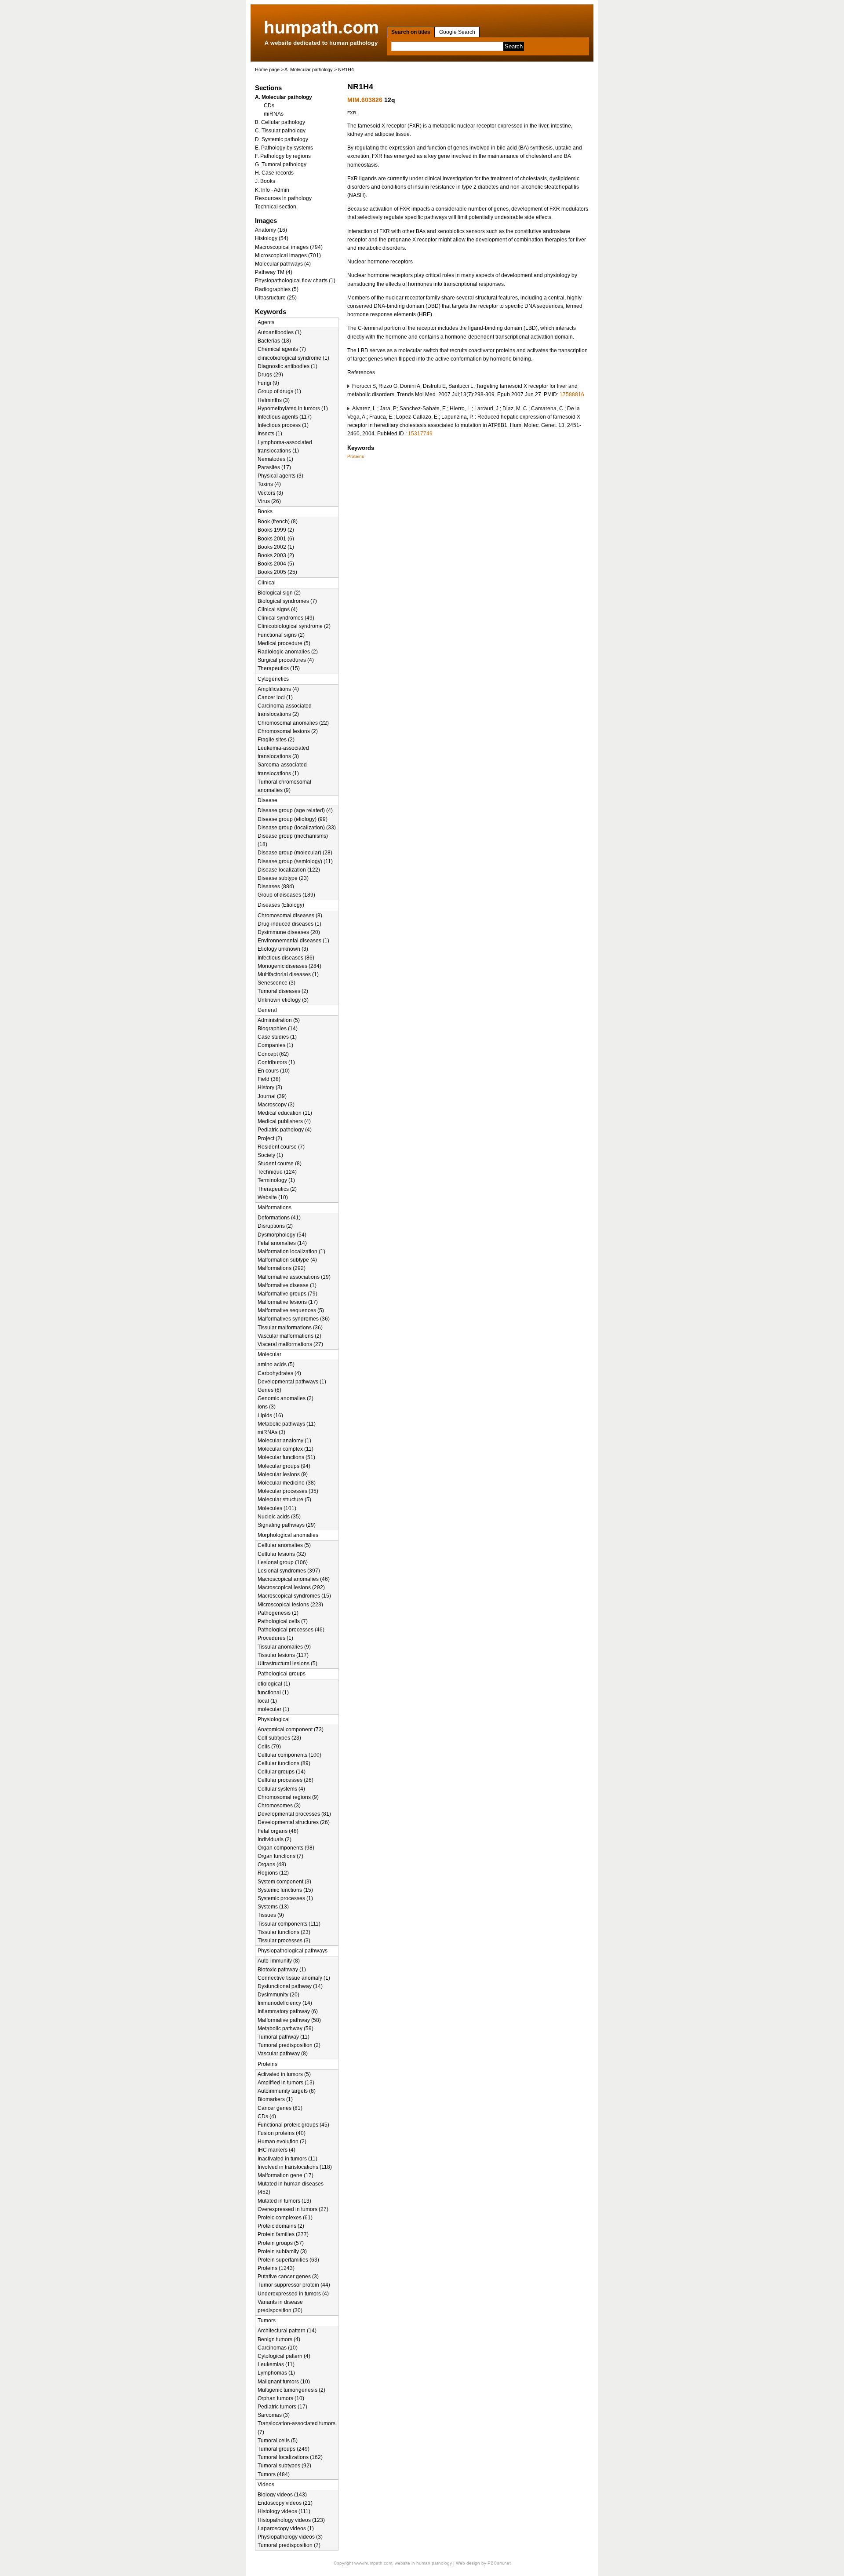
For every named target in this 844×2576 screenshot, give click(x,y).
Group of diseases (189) (286, 895)
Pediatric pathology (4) (285, 1130)
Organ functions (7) (280, 1856)
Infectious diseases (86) (286, 958)
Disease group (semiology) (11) (295, 861)
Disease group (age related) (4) (295, 810)
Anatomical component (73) (291, 1729)
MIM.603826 (365, 100)
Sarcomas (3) (274, 2415)
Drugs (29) (270, 375)
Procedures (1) (275, 1638)
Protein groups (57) (281, 2243)
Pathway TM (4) (274, 272)
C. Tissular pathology (280, 131)
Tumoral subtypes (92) (284, 2466)
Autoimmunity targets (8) (287, 2091)
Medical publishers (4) (284, 1121)
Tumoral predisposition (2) (289, 2045)
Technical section (276, 207)
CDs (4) (267, 2116)
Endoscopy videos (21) (285, 2503)
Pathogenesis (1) (278, 1613)
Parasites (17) (274, 467)
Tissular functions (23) (284, 1932)
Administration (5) (279, 1020)
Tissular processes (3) (284, 1941)
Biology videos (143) (282, 2495)
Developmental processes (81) (294, 1814)
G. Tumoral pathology (281, 164)
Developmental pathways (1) (292, 1382)
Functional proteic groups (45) (293, 2125)
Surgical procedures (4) (286, 660)
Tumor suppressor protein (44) (294, 2285)
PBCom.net (499, 2563)
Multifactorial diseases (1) (288, 974)
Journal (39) (272, 1096)
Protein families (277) (283, 2234)
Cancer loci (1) (275, 697)
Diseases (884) (276, 887)
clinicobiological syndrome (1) (293, 358)
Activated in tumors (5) (284, 2074)
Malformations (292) (282, 1268)
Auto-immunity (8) (279, 1961)
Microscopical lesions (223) (290, 1605)
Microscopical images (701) (288, 255)
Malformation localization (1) (291, 1252)
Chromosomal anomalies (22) (293, 723)
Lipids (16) (270, 1416)
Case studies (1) (277, 1037)
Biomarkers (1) (275, 2099)
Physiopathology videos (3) (290, 2537)
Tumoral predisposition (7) (289, 2545)
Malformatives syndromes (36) (294, 1319)
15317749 (420, 434)
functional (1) (273, 1693)
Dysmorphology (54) (282, 1235)
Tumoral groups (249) (284, 2449)
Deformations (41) (279, 1218)
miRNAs (274, 114)
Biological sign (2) (279, 593)
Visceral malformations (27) (290, 1344)
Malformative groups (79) (287, 1294)
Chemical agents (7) (282, 349)
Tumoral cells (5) (278, 2441)
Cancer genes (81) (280, 2108)
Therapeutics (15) (279, 668)
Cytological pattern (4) (284, 2356)
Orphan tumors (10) (281, 2398)
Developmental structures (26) (294, 1822)
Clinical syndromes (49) (286, 618)
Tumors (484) (274, 2474)
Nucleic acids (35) (279, 1517)
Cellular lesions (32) (282, 1554)
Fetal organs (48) (278, 1831)
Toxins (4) (269, 484)
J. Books (265, 181)
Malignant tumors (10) (284, 2382)
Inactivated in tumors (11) (287, 2159)
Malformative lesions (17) (288, 1302)
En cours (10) (274, 1071)
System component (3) (284, 1882)
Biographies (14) (278, 1029)
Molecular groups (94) (284, 1466)
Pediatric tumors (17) (282, 2407)
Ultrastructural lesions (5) (287, 1664)
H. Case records (274, 173)
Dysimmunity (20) (278, 1995)
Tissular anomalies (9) (284, 1647)
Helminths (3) (274, 400)
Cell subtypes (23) (279, 1738)
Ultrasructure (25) (276, 298)
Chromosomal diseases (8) (290, 916)
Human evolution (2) (282, 2142)
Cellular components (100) (289, 1755)
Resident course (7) (281, 1147)
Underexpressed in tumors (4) (293, 2294)
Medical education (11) (285, 1113)
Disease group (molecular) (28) (295, 853)
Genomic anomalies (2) (286, 1398)
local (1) (267, 1701)
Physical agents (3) (280, 476)
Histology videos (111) (284, 2511)
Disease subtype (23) (283, 878)
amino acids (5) (276, 1365)
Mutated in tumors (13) (284, 2201)
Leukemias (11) (276, 2364)
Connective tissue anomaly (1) (294, 1978)
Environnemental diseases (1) (293, 941)
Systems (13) (273, 1907)
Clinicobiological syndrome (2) (294, 626)
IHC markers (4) (276, 2150)
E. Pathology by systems (284, 148)
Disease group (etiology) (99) (293, 819)
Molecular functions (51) (286, 1457)
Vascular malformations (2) (289, 1336)
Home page (267, 69)
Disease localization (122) (289, 870)
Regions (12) (273, 1873)
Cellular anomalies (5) (284, 1545)
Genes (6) (269, 1390)
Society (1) (270, 1155)
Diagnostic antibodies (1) (287, 366)
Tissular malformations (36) (290, 1328)
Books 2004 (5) (276, 564)
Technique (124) (277, 1172)
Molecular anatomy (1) (284, 1441)
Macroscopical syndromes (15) (294, 1596)
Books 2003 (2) (276, 555)
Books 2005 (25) (277, 572)
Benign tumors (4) (279, 2339)
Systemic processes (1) (285, 1898)
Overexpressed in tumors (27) (293, 2209)
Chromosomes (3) (279, 1806)
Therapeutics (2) (277, 1189)
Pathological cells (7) (283, 1621)
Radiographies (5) (277, 289)
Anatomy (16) (271, 230)
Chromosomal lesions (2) (288, 731)
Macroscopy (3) (276, 1105)
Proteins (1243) (276, 2268)
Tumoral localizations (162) (290, 2457)
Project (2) (270, 1138)
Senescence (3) (276, 983)
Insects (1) (270, 434)
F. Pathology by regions (283, 156)
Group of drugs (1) (279, 391)
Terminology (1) (276, 1180)
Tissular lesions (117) (283, 1655)
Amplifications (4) (278, 689)
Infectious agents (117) (285, 417)
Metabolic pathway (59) (286, 2029)
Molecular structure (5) (284, 1500)
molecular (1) (273, 1709)
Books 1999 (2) (276, 530)
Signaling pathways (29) (287, 1525)
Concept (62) (273, 1054)
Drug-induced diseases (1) (289, 924)
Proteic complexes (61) (285, 2218)
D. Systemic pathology (282, 139)
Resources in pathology (283, 198)
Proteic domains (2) (281, 2226)
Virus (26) (269, 501)
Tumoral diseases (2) (283, 991)
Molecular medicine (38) (287, 1483)
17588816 (572, 394)
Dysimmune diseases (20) (289, 932)
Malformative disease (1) (287, 1285)
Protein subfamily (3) (282, 2251)
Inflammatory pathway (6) (288, 2011)
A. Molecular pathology (309, 69)
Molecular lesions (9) (283, 1474)
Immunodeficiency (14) (285, 2003)
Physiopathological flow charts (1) (295, 281)
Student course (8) (280, 1164)
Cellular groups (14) (282, 1772)
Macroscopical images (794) (289, 247)
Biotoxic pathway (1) (282, 1970)
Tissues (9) (271, 1915)
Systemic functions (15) (285, 1890)
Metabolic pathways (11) (287, 1424)
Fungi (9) (268, 383)
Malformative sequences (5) (291, 1310)
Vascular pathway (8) (283, 2054)
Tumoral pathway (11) (284, 2037)
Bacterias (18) (274, 341)
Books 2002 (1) (276, 547)
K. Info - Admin (272, 190)
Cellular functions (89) (284, 1763)
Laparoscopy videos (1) (286, 2529)
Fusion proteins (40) (282, 2133)
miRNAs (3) (271, 1432)
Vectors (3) (270, 493)
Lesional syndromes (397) (289, 1571)
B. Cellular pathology (280, 122)
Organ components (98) (286, 1848)
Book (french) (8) (278, 522)
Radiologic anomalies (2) (288, 652)
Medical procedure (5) (284, 643)
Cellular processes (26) (286, 1780)
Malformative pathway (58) (289, 2020)
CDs (269, 106)
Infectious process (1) (283, 425)
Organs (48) (272, 1864)
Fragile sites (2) (276, 740)
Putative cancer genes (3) (288, 2277)
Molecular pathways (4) (283, 264)
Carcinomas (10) (278, 2348)
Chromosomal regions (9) (288, 1797)
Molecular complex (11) (286, 1449)
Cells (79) (269, 1747)
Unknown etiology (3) (283, 1000)
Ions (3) (267, 1407)
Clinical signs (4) (278, 609)
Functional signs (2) (281, 635)
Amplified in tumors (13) (286, 2083)
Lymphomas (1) (276, 2373)
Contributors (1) (276, 1062)
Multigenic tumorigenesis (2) (291, 2390)
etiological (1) (274, 1684)
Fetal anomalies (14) (282, 1243)
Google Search (457, 32)
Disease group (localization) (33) (297, 828)
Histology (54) (272, 238)
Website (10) (273, 1197)
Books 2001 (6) (276, 539)
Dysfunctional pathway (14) (290, 1986)
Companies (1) (275, 1045)
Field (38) (269, 1079)
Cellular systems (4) (281, 1789)
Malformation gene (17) (286, 2175)
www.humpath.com (373, 2563)
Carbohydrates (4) (279, 1373)
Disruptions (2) (275, 1226)
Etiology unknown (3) (283, 949)
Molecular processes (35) (288, 1491)
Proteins (356, 456)
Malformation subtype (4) (287, 1260)
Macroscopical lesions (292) (291, 1587)
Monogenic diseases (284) (289, 966)
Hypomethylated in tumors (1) (293, 409)
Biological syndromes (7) (287, 601)
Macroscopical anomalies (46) (294, 1579)
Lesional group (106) (283, 1562)
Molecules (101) (277, 1508)
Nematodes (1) (275, 459)
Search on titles (411, 32)
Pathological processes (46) (291, 1630)
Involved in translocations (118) (295, 2167)
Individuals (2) (275, 1839)
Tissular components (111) (289, 1924)
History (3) (270, 1087)
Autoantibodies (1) (280, 332)
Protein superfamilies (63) (288, 2260)
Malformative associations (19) (294, 1277)
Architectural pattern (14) (287, 2331)
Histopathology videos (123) (291, 2520)
